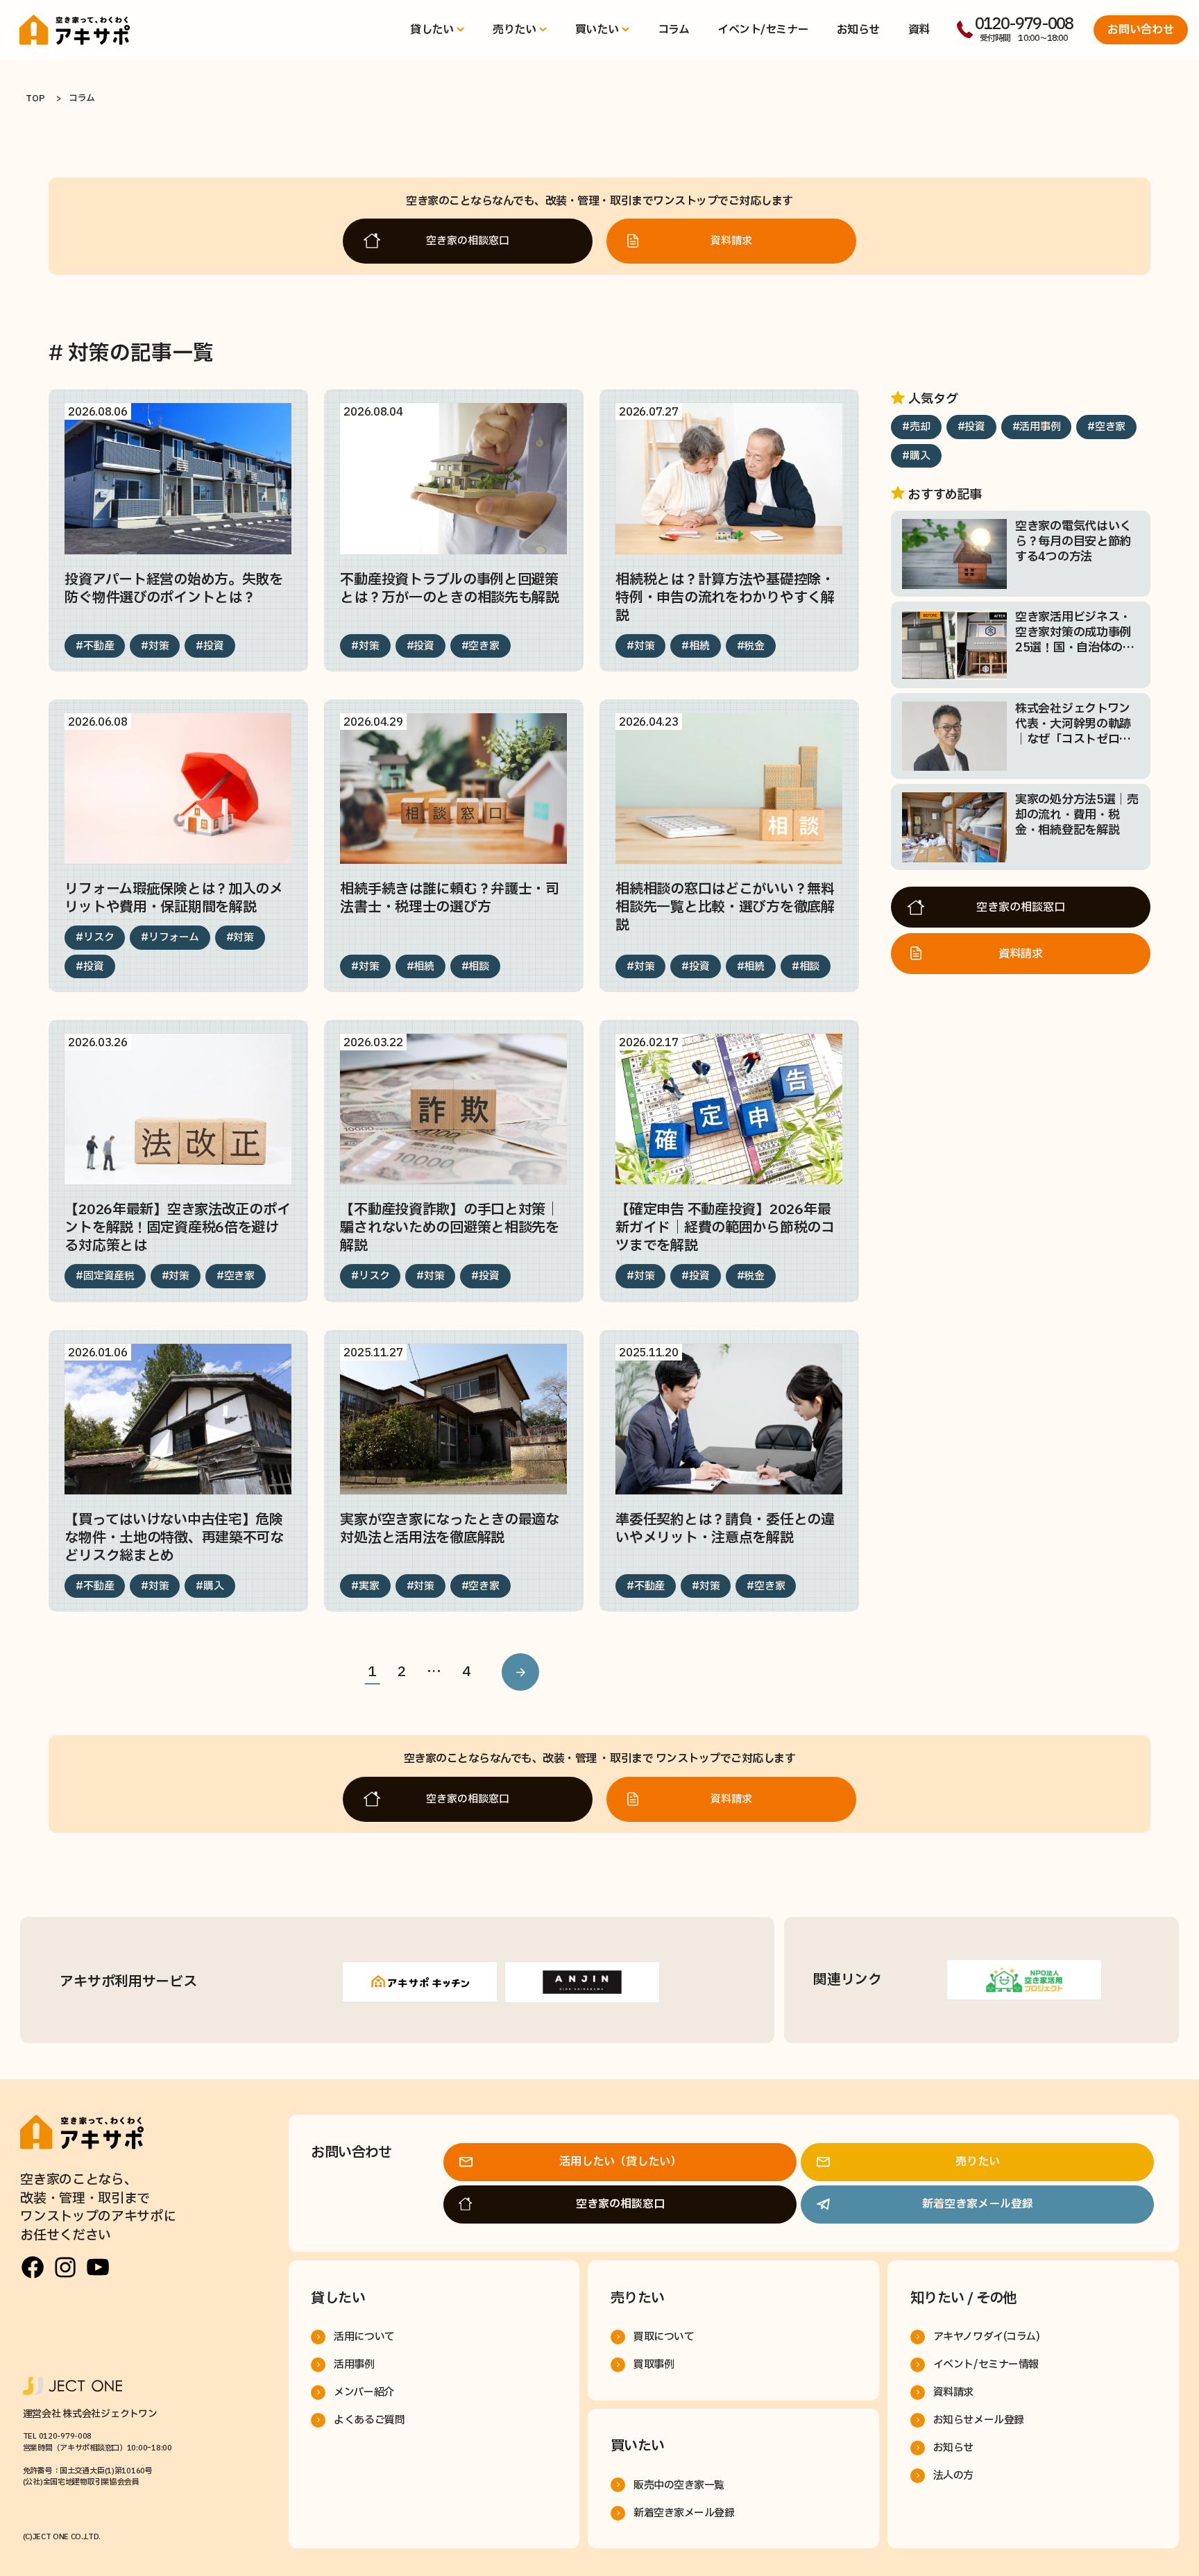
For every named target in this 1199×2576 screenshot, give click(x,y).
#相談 (475, 967)
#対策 (155, 646)
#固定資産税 (105, 1276)
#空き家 (481, 646)
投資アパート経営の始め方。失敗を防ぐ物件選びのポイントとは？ (174, 589)
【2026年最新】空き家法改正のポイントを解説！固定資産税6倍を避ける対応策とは (177, 1228)
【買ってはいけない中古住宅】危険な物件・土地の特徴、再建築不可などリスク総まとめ (174, 1538)
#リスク (95, 938)
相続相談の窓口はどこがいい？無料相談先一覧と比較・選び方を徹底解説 (725, 907)
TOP (35, 99)
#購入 (210, 1586)
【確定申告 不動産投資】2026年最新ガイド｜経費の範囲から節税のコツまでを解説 (725, 1228)
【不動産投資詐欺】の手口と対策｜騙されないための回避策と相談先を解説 (450, 1228)
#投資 (210, 646)
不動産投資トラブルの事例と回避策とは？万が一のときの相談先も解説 (450, 589)
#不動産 (95, 646)
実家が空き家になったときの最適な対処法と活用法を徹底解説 (450, 1529)
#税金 (751, 646)
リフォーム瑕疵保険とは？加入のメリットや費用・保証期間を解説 (174, 898)
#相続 (695, 646)
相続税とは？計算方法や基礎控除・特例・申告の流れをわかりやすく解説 (725, 598)
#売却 (916, 428)
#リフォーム (170, 938)
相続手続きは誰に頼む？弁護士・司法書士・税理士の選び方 (450, 898)
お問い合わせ (1141, 30)
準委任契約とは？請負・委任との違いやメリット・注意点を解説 (725, 1529)
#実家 (365, 1586)
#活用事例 (1037, 428)
